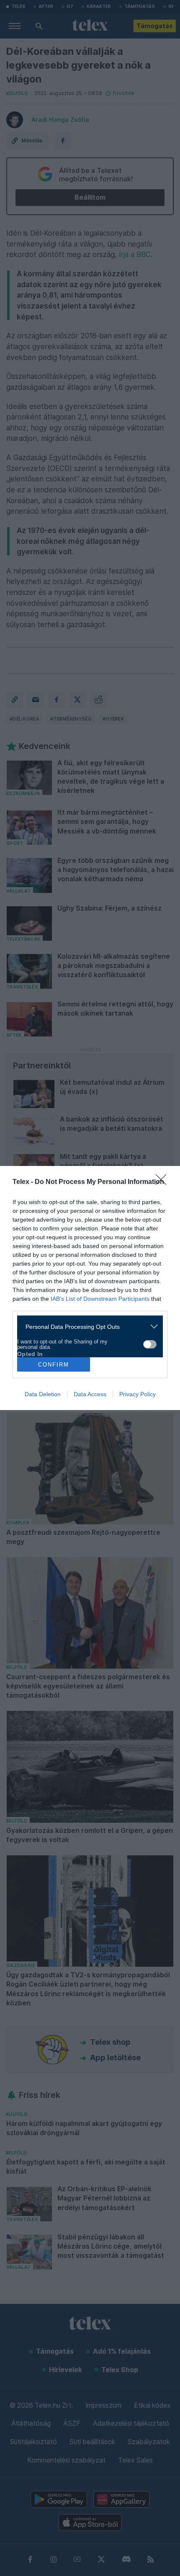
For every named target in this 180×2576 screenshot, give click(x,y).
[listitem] (87, 1327)
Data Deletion (43, 1394)
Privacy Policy (138, 1394)
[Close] (164, 1182)
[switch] (150, 1344)
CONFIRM (54, 1365)
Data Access (90, 1394)
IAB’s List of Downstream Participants (100, 1299)
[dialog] (90, 1288)
